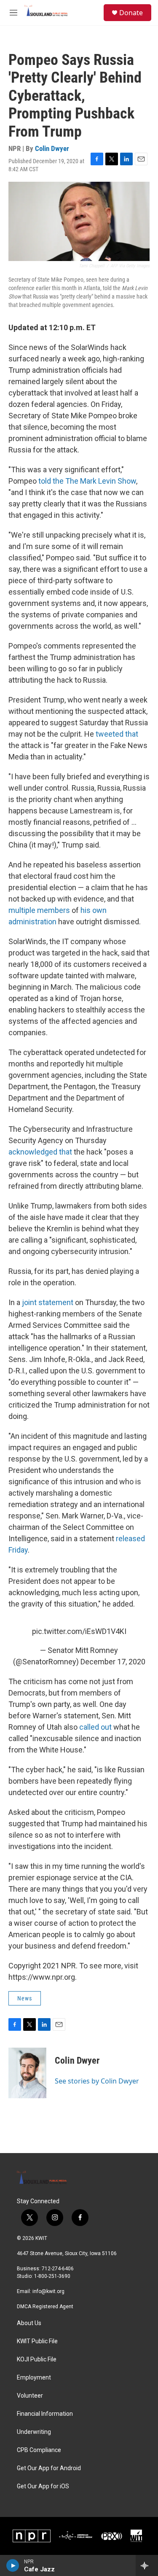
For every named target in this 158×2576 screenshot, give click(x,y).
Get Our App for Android (49, 2468)
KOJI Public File (37, 2359)
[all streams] (147, 2565)
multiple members (39, 910)
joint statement (48, 1302)
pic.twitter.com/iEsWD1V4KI (79, 1631)
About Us (29, 2323)
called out (95, 1727)
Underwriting (34, 2432)
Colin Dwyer (52, 148)
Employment (34, 2378)
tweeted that (117, 734)
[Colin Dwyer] (27, 2073)
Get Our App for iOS (43, 2486)
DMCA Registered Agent (45, 2307)
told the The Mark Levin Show (87, 481)
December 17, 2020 (113, 1662)
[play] (13, 2565)
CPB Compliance (39, 2450)
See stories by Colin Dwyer (97, 2081)
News (25, 1998)
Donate (131, 13)
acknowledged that (40, 1152)
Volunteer (30, 2396)
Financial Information (45, 2414)
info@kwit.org (48, 2291)
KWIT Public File (37, 2341)
